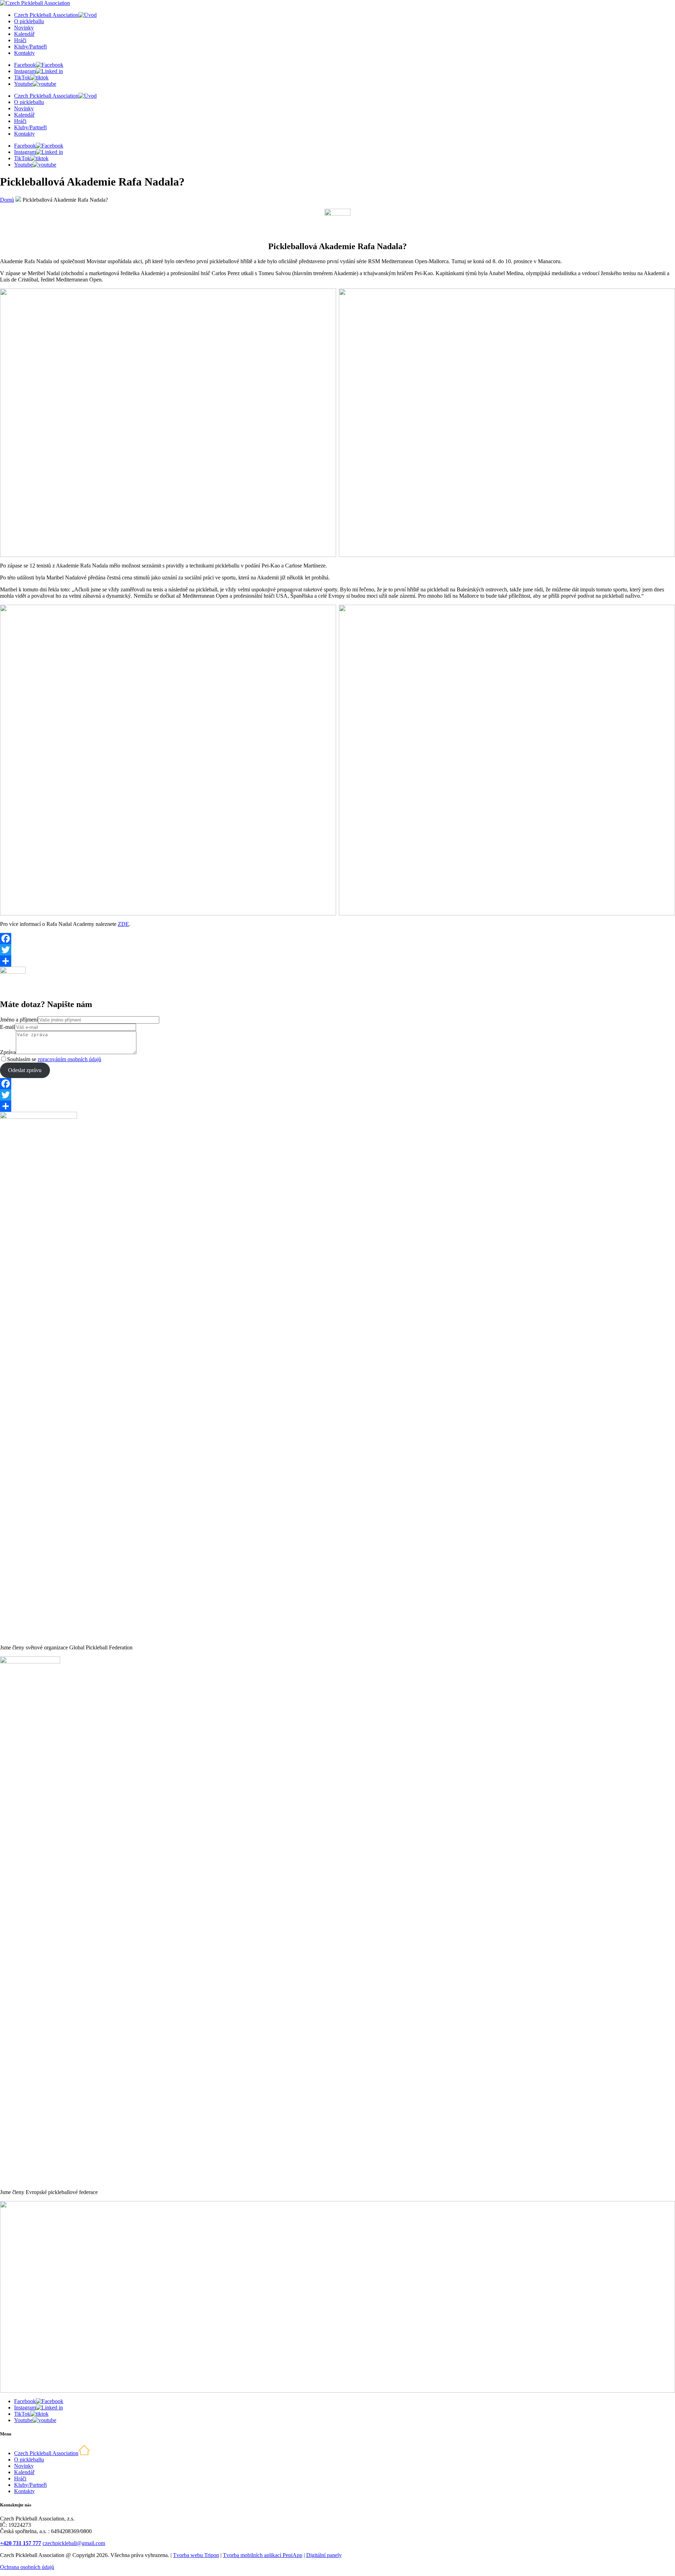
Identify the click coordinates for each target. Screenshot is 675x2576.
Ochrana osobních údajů (27, 2567)
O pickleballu (29, 21)
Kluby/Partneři (30, 47)
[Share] (337, 961)
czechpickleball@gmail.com (74, 2543)
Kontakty (24, 53)
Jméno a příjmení (19, 1020)
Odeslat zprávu (25, 1070)
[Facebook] (337, 939)
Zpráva (8, 1052)
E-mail (7, 1027)
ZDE (123, 924)
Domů (7, 200)
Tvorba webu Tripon (196, 2555)
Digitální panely (324, 2555)
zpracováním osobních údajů (69, 1059)
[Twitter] (337, 950)
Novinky (24, 28)
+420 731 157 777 (21, 2543)
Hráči (20, 40)
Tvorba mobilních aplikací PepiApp (263, 2555)
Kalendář (24, 34)
